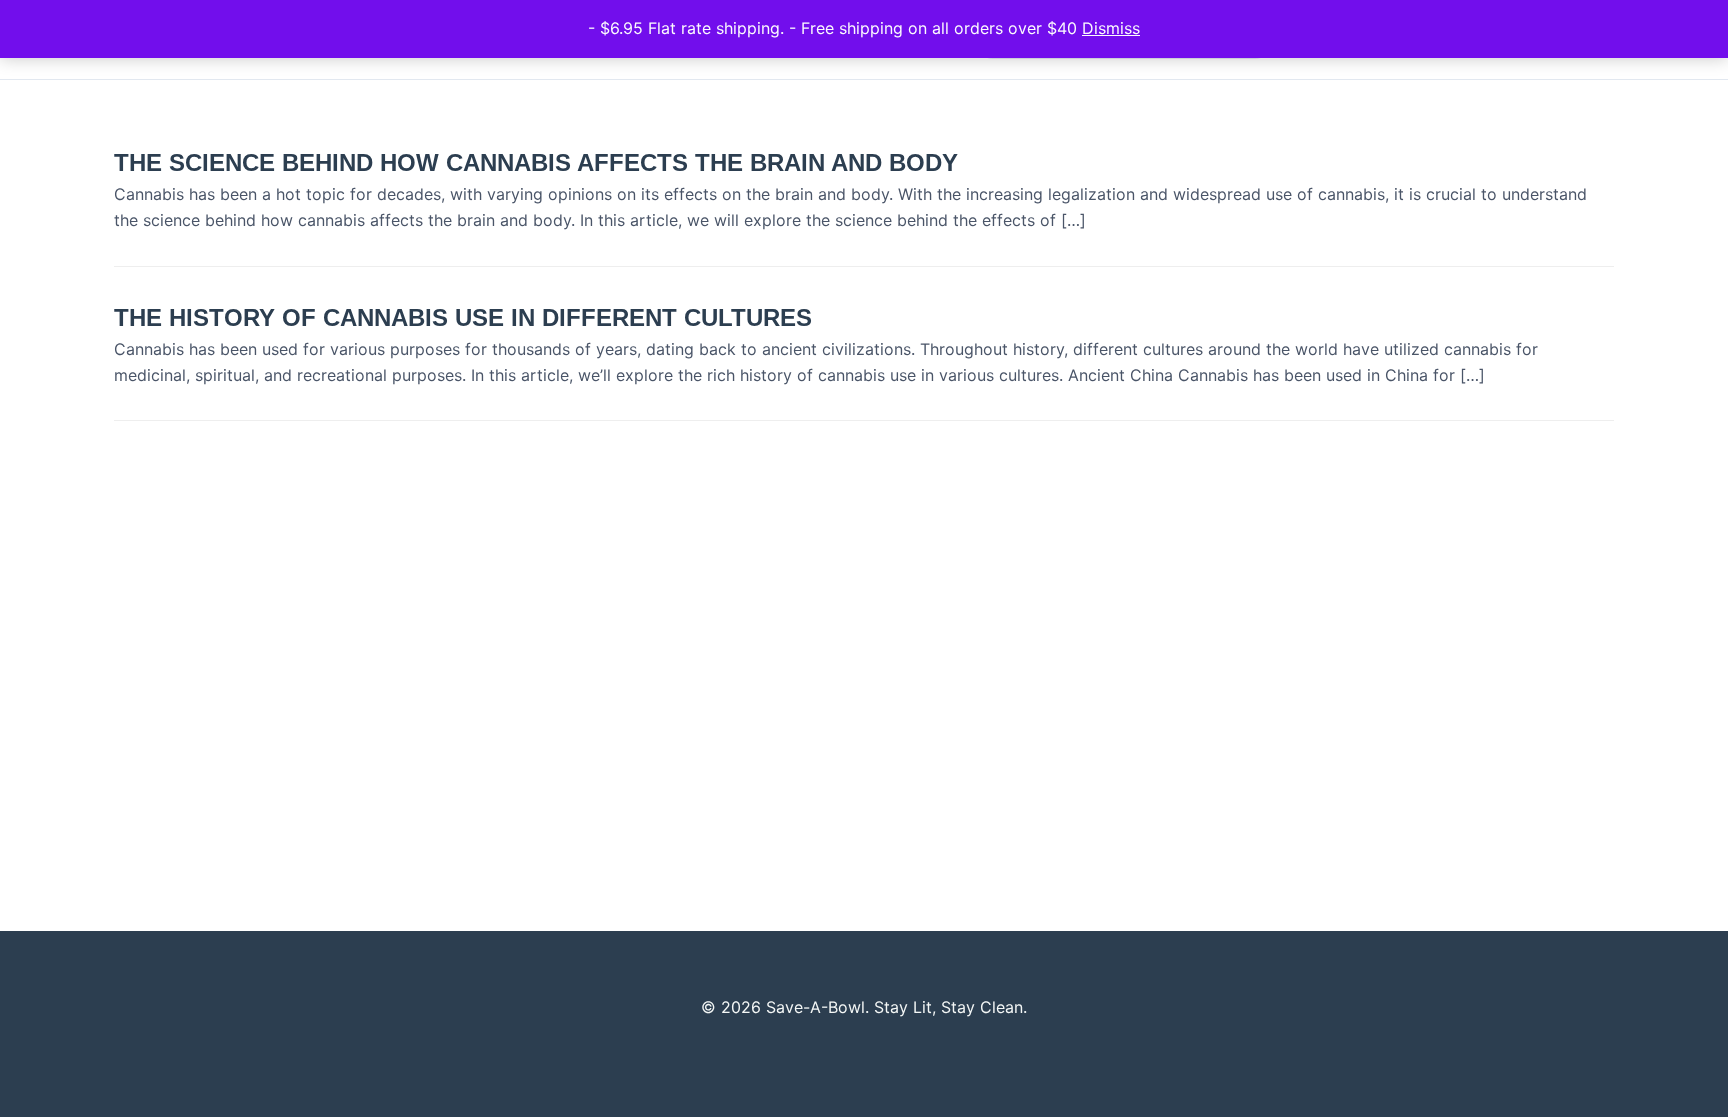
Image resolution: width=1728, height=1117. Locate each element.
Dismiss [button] (1111, 28)
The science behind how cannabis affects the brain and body (536, 162)
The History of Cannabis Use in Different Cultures (463, 317)
